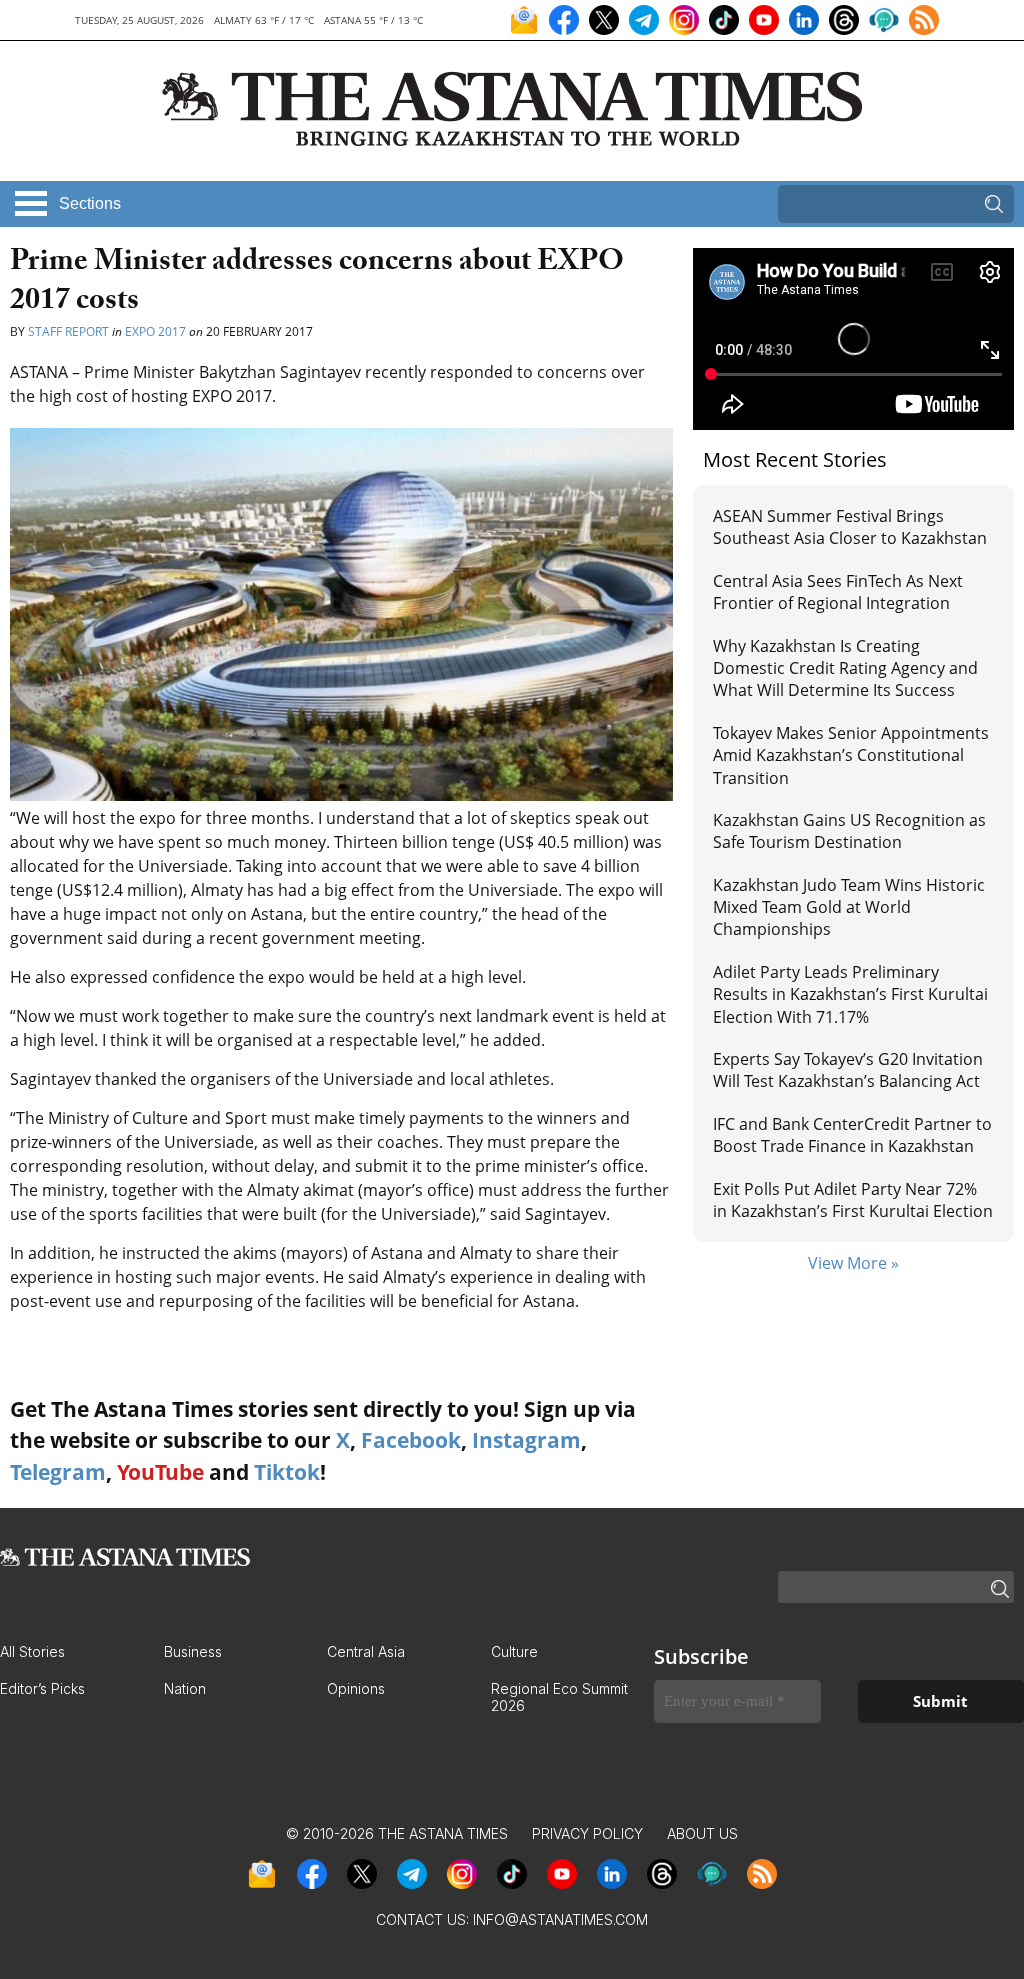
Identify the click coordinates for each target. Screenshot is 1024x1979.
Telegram (58, 1472)
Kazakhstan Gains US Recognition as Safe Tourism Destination (849, 831)
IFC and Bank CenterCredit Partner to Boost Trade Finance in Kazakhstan (852, 1135)
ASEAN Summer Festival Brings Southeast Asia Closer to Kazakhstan (850, 527)
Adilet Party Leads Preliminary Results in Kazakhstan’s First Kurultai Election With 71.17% (850, 994)
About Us (702, 1833)
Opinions (356, 1688)
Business (193, 1651)
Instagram (526, 1440)
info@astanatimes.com (560, 1919)
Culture (514, 1651)
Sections (90, 203)
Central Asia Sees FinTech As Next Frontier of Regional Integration (838, 592)
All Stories (32, 1651)
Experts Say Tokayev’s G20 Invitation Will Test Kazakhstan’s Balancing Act (848, 1070)
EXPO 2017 (155, 331)
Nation (185, 1688)
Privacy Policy (587, 1833)
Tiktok (287, 1472)
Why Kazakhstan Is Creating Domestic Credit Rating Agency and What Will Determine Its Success (845, 668)
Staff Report (68, 331)
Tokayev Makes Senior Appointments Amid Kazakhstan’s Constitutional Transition (851, 755)
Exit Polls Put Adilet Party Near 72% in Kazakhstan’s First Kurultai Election (853, 1200)
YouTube (160, 1472)
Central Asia (366, 1651)
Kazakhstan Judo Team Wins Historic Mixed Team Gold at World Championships (849, 907)
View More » (853, 1263)
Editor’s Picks (42, 1688)
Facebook (411, 1440)
